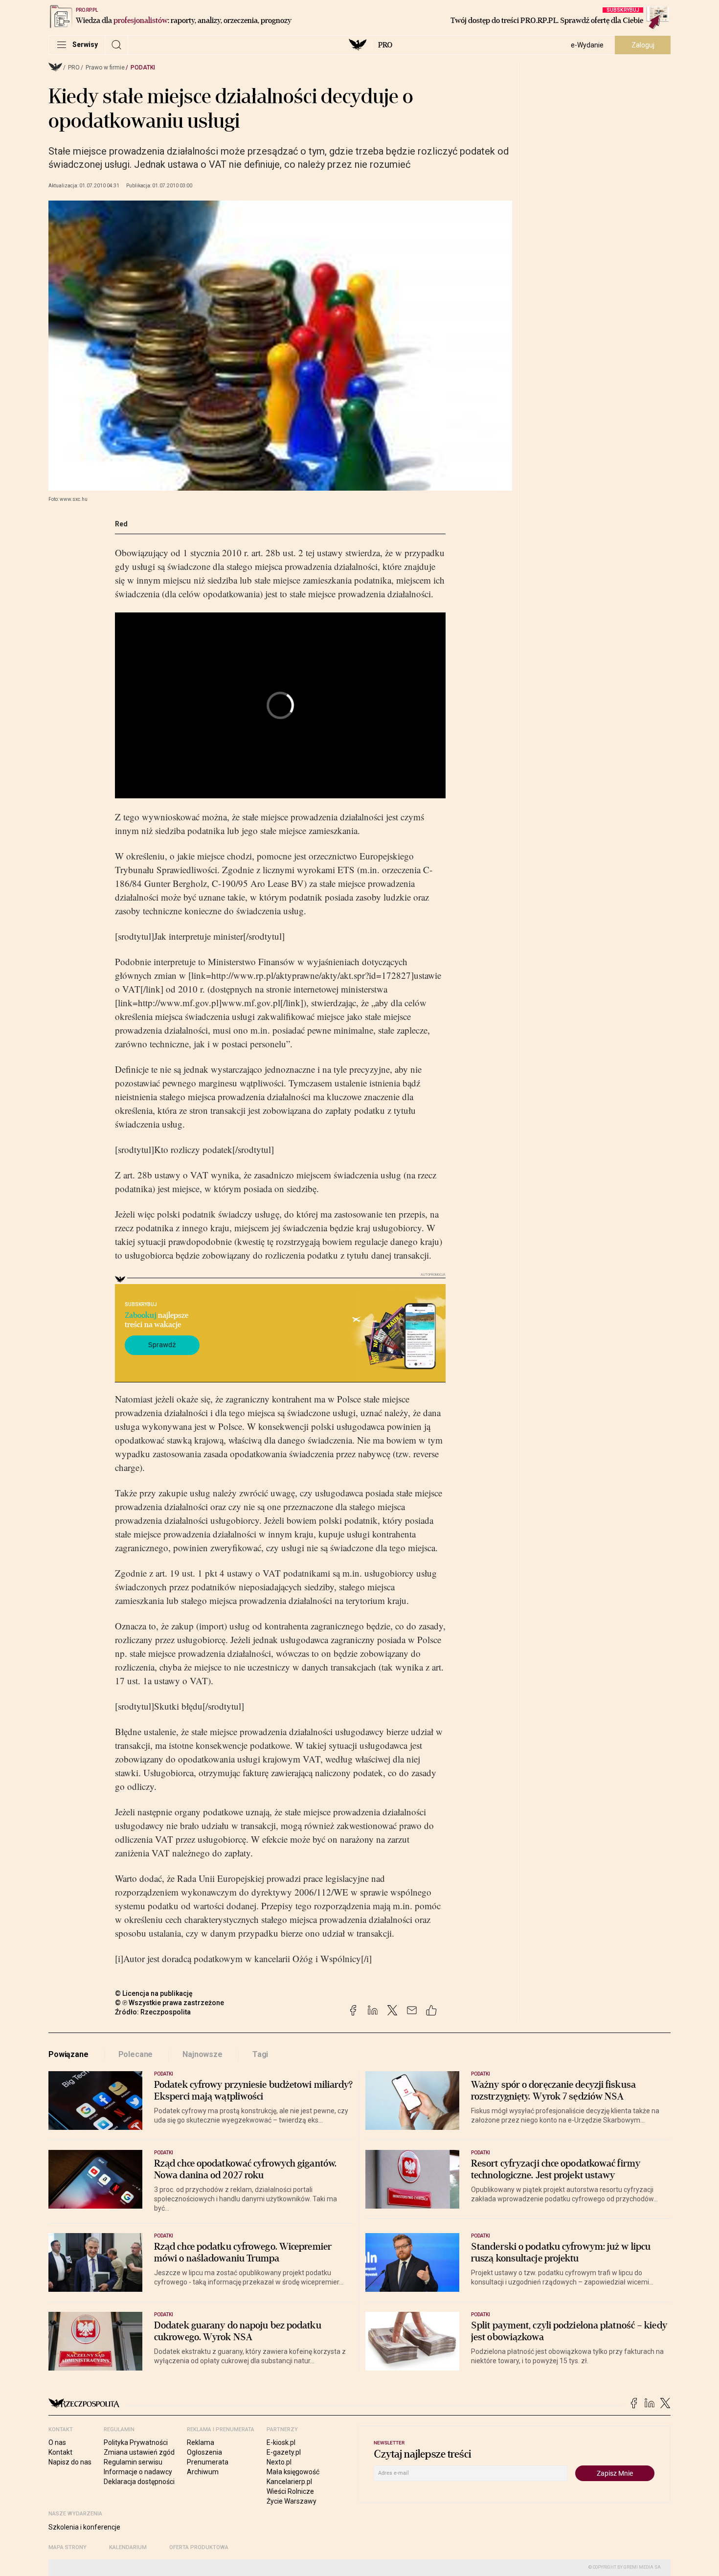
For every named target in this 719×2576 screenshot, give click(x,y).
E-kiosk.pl (281, 2442)
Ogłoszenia (204, 2452)
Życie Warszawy (292, 2501)
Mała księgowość (293, 2472)
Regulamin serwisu (133, 2462)
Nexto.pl (279, 2462)
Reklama (201, 2442)
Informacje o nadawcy (138, 2472)
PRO (385, 45)
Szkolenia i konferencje (84, 2527)
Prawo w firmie (105, 68)
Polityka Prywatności (136, 2442)
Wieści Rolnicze (290, 2491)
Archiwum (203, 2472)
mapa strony (67, 2547)
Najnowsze (202, 2054)
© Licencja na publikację (154, 1993)
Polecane (136, 2054)
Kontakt (60, 2452)
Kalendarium (128, 2547)
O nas (57, 2442)
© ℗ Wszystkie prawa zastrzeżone (169, 2003)
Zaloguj (643, 45)
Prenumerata (208, 2462)
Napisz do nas (70, 2462)
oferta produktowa (199, 2547)
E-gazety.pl (284, 2452)
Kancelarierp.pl (289, 2482)
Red (121, 524)
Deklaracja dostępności (139, 2482)
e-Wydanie (587, 45)
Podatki (143, 68)
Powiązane (68, 2054)
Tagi (260, 2054)
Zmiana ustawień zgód (139, 2452)
